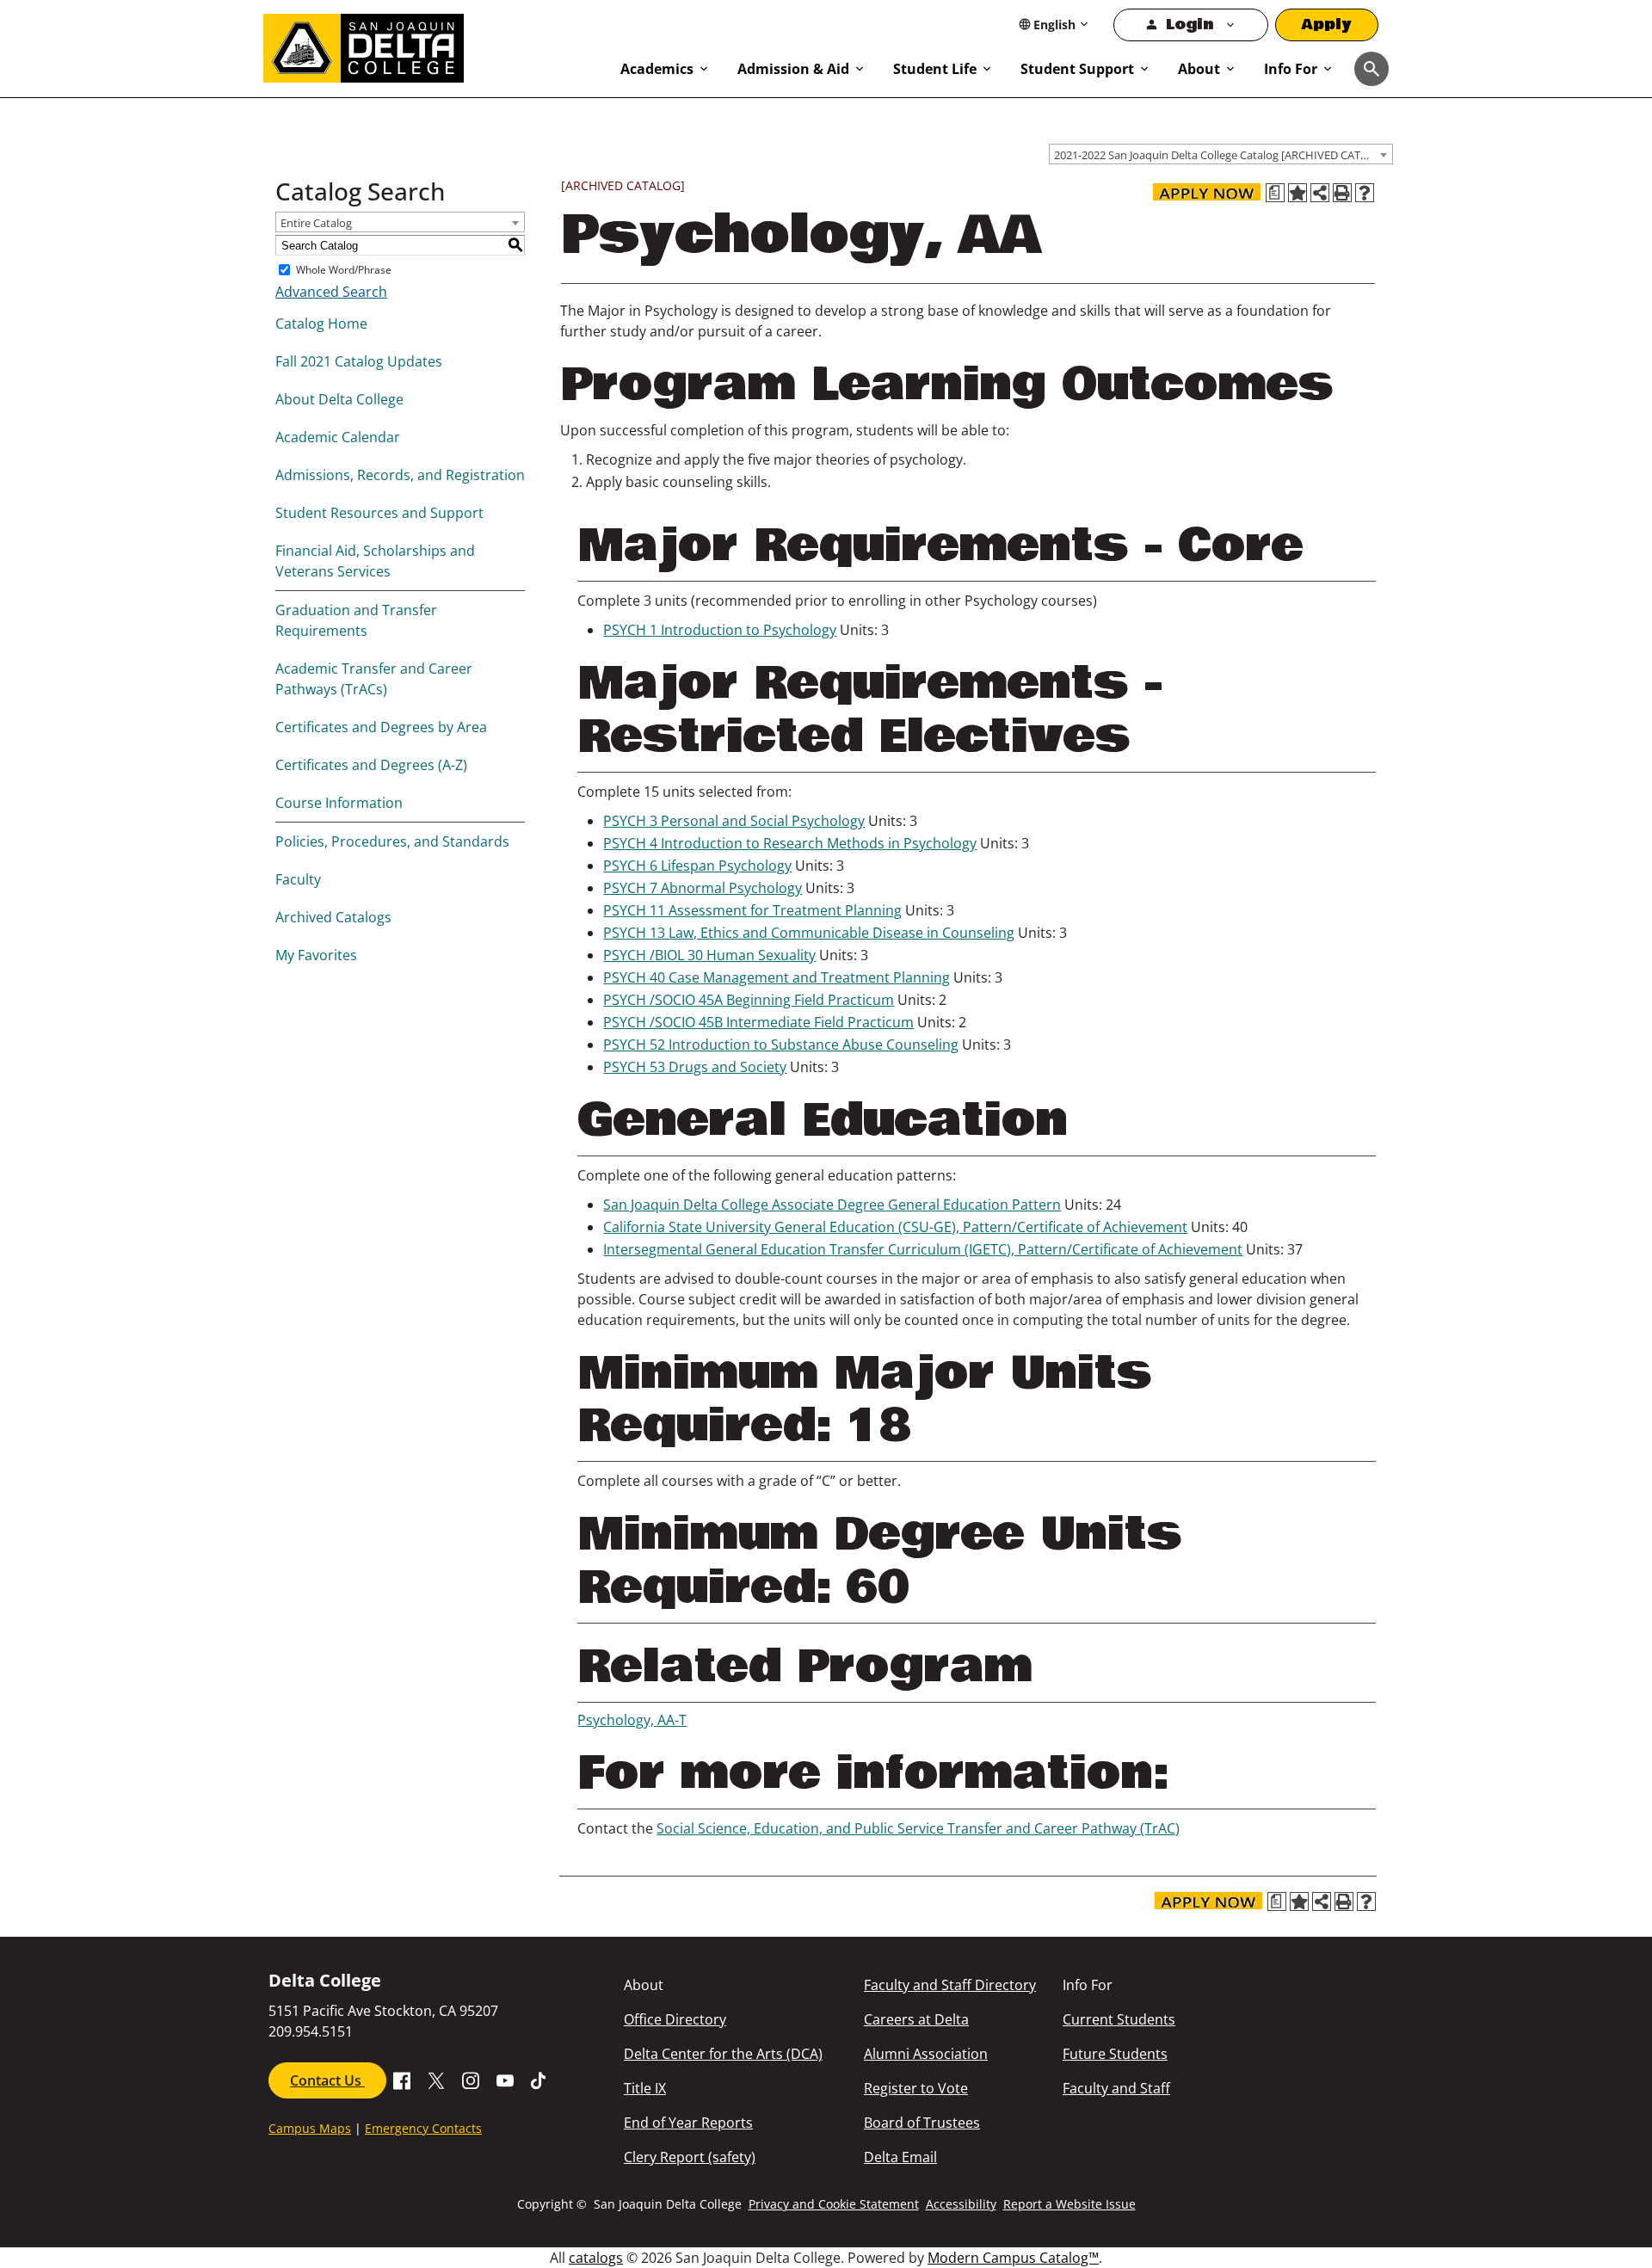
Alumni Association (926, 2054)
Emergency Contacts (423, 2128)
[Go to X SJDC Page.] (436, 2079)
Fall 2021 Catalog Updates (359, 361)
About (1199, 69)
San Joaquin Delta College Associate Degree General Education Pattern (832, 1205)
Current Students (1119, 2019)
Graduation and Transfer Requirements (356, 620)
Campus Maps (310, 2128)
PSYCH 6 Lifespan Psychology (697, 866)
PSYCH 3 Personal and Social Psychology (734, 821)
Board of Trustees (922, 2123)
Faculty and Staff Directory (950, 1985)
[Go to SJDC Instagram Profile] (471, 2079)
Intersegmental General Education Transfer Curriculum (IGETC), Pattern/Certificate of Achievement (923, 1249)
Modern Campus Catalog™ (1013, 2258)
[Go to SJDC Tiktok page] (539, 2079)
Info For (1291, 69)
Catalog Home (321, 324)
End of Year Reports (688, 2123)
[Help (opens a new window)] (1365, 193)
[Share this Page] (1320, 193)
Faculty (298, 879)
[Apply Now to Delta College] (1207, 192)
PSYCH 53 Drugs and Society (695, 1067)
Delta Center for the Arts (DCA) (723, 2054)
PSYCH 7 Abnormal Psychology (703, 888)
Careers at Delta (916, 2019)
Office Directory (675, 2019)
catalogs (596, 2258)
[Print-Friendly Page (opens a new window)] (1342, 193)
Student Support (1077, 69)
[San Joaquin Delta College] (433, 45)
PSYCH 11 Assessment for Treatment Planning (752, 910)
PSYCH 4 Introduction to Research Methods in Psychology (790, 843)
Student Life (935, 69)
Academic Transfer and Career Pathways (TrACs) (374, 679)
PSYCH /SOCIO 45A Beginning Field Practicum (749, 1000)
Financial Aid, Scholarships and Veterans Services (375, 561)
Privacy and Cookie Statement (834, 2204)
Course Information (339, 803)
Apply (1327, 25)
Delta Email (900, 2157)
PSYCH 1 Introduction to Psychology (720, 630)
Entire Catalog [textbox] (316, 223)
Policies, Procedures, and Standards (392, 841)
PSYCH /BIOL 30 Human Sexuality (709, 955)
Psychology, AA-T (632, 1720)
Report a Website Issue (1069, 2204)
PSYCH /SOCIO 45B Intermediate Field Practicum (758, 1022)
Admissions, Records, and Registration (400, 475)
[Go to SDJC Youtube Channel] (505, 2079)
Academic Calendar (338, 437)
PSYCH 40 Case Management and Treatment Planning (777, 977)
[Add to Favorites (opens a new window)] (1298, 193)
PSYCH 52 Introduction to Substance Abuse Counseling (781, 1045)
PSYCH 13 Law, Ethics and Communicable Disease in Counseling (809, 933)
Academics (657, 69)
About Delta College (339, 399)
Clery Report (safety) (690, 2157)
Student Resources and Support (379, 513)
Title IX (645, 2088)
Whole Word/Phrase (344, 270)
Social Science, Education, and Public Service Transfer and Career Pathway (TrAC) (918, 1828)
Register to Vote (916, 2088)
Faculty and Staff (1116, 2088)
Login (1190, 25)
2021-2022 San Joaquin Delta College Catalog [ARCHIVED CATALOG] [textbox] (1223, 155)
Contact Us (327, 2080)
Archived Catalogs (333, 917)
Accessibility (961, 2204)
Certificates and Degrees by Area (381, 727)
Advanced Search (331, 292)
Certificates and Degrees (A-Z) (371, 765)
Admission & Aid (793, 69)
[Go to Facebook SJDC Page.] (402, 2079)
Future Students (1115, 2054)
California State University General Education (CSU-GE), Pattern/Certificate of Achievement (895, 1227)
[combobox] (1221, 154)
